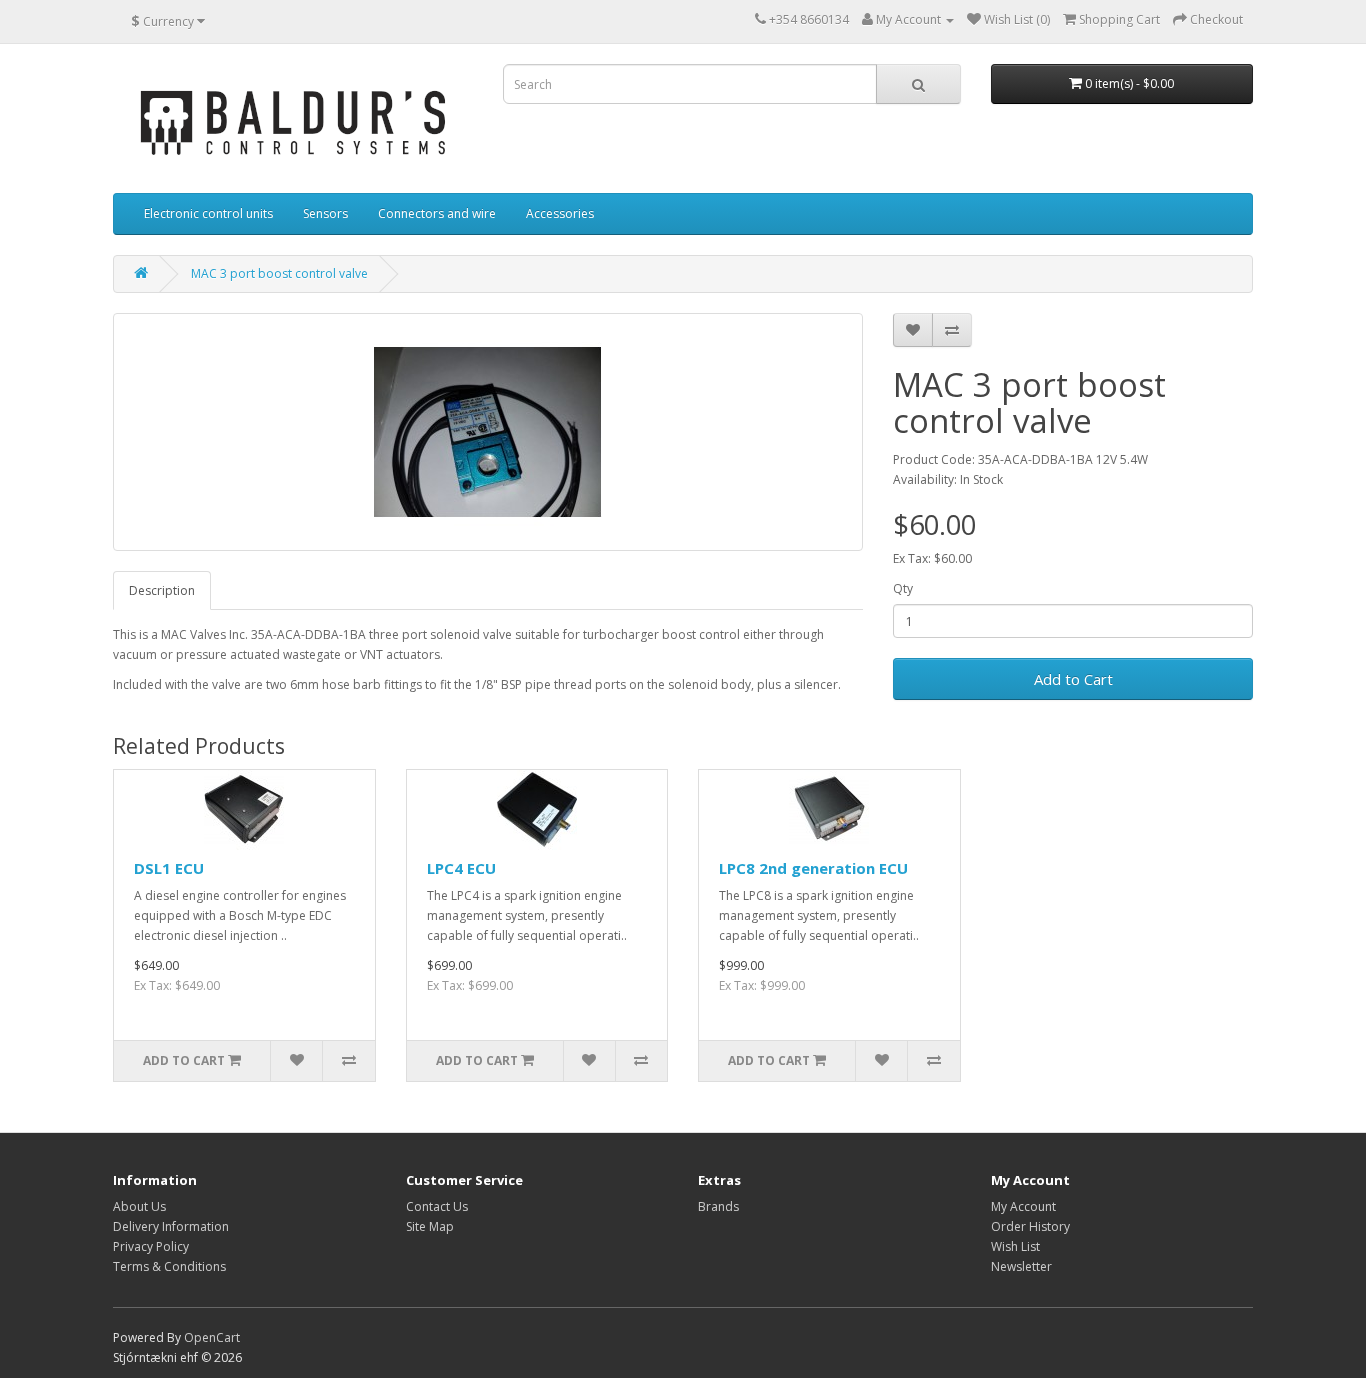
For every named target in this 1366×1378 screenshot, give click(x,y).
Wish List (1015, 1246)
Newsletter (1021, 1266)
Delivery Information (171, 1226)
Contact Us (437, 1206)
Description (162, 590)
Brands (718, 1206)
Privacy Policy (151, 1246)
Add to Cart (1073, 679)
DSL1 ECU (169, 868)
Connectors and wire (437, 213)
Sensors (325, 213)
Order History (1030, 1226)
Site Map (430, 1226)
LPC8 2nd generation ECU (813, 868)
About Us (139, 1206)
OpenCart (212, 1337)
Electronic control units (208, 213)
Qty (903, 588)
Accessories (560, 213)
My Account (1023, 1206)
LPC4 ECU (461, 868)
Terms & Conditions (169, 1266)
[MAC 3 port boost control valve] (488, 432)
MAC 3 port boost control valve (279, 273)
